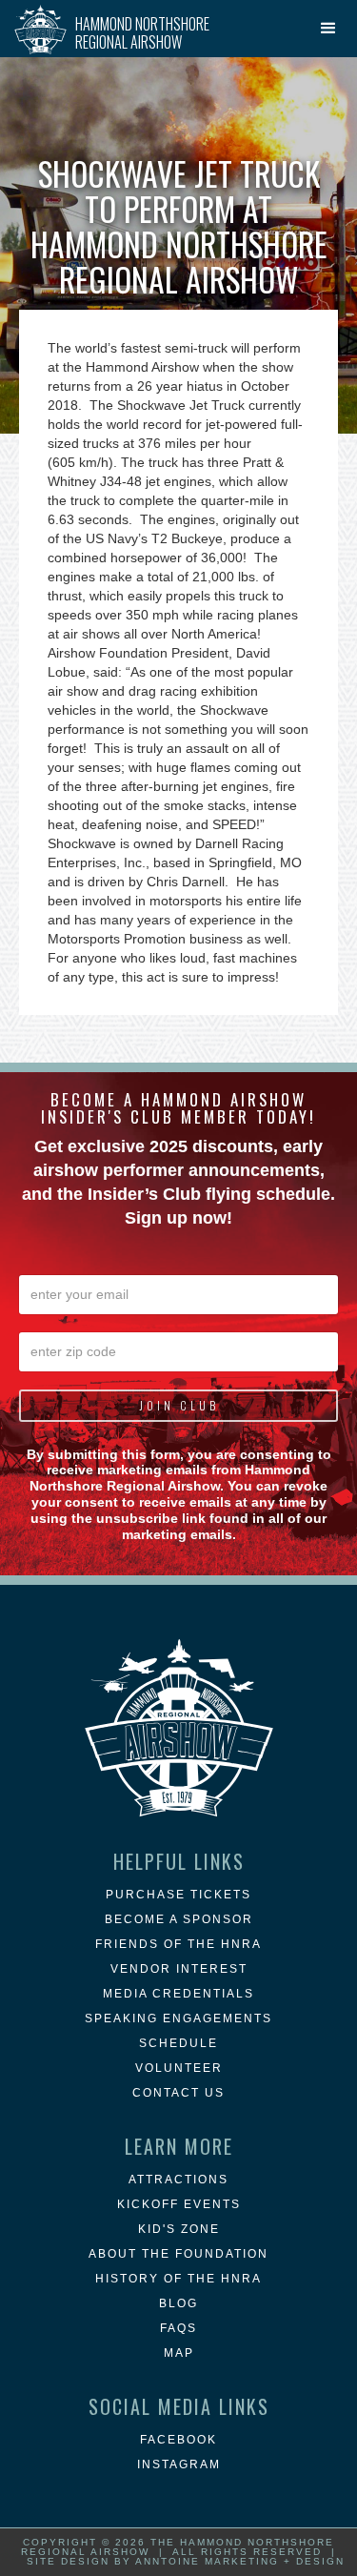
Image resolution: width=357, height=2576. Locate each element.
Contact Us (178, 2093)
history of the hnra (178, 2279)
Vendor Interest (179, 1969)
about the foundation (178, 2254)
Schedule (178, 2043)
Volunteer (179, 2068)
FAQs (178, 2328)
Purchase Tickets (178, 1895)
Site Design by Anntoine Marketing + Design (186, 2561)
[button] (328, 29)
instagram (179, 2464)
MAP (179, 2353)
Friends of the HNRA (178, 1944)
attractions (178, 2180)
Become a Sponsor (179, 1919)
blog (178, 2303)
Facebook (178, 2440)
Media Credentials (178, 1994)
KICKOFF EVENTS (179, 2204)
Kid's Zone (179, 2229)
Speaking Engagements (178, 2018)
